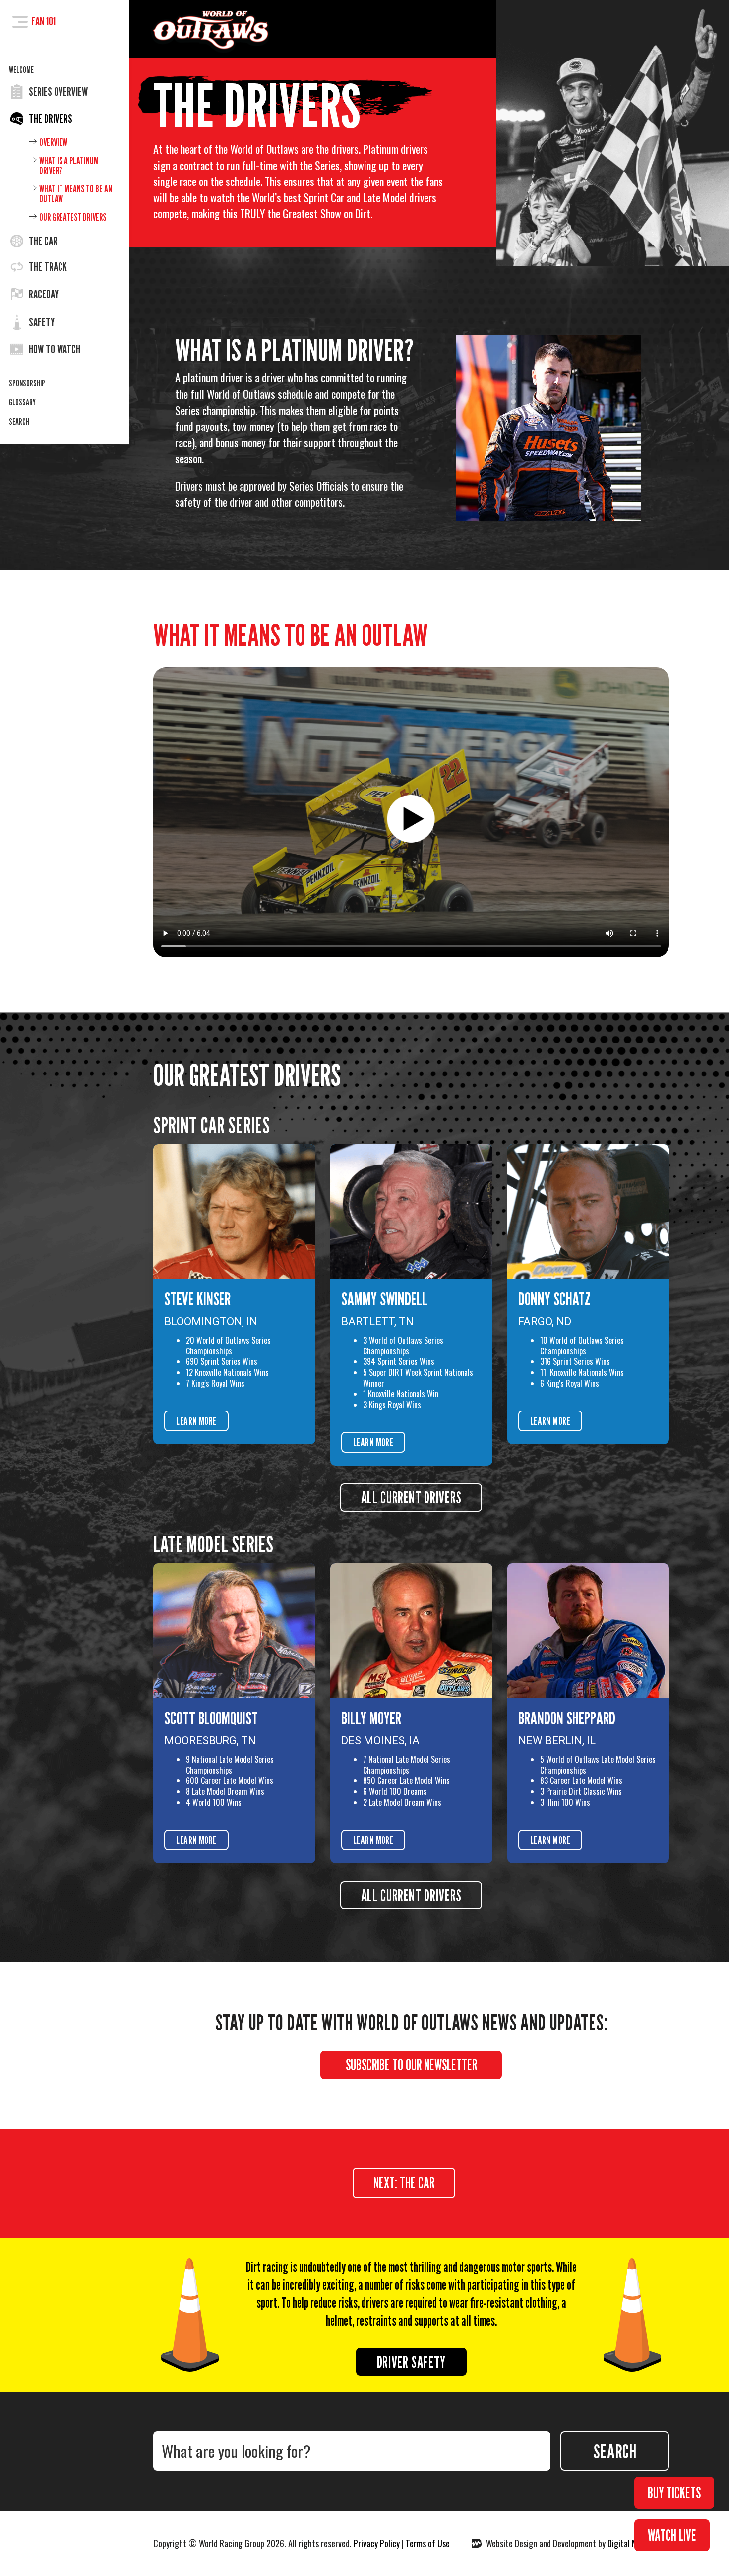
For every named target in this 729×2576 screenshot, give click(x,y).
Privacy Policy (377, 2543)
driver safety (411, 2362)
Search (615, 2451)
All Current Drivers (411, 1497)
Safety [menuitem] (42, 322)
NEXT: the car (404, 2183)
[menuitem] (64, 70)
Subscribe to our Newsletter (411, 2065)
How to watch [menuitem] (55, 349)
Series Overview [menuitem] (58, 92)
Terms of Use (428, 2543)
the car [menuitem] (43, 241)
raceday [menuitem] (44, 294)
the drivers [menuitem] (51, 119)
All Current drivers (411, 1895)
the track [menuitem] (48, 267)
